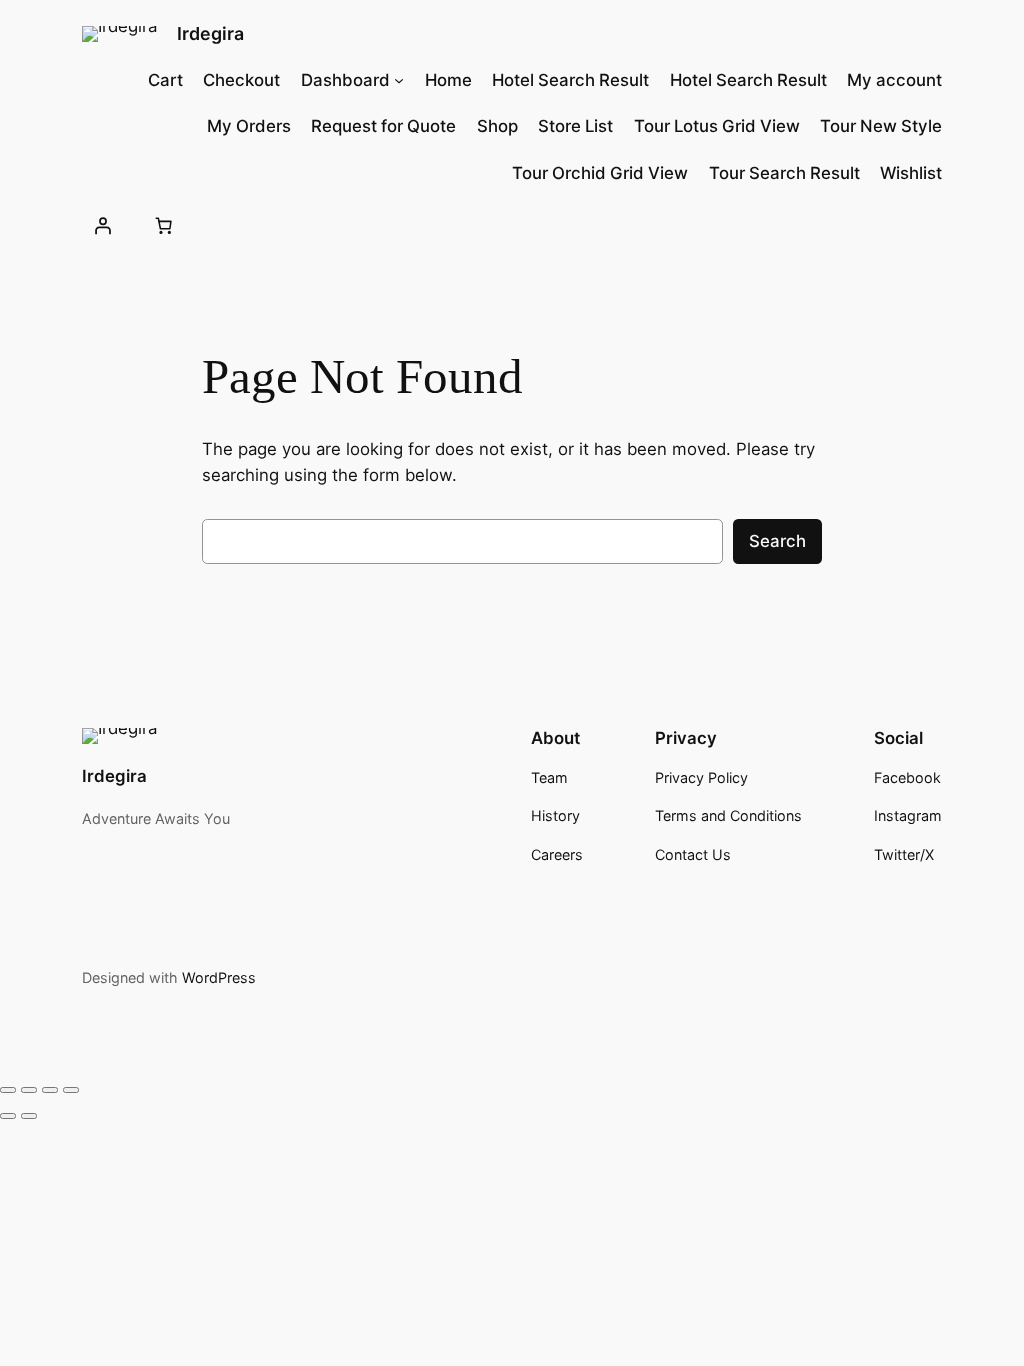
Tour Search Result (784, 173)
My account (894, 80)
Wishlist (911, 173)
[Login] (103, 226)
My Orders (249, 126)
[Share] (50, 1090)
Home (448, 80)
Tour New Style (881, 126)
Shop (497, 126)
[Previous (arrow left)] (8, 1116)
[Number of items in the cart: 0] (164, 226)
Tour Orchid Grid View (600, 173)
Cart (165, 80)
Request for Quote (383, 126)
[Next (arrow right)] (29, 1116)
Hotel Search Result (570, 80)
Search (777, 541)
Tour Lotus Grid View (717, 126)
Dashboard (345, 80)
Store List (575, 126)
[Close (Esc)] (71, 1090)
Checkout (241, 80)
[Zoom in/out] (8, 1090)
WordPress (219, 977)
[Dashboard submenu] (399, 80)
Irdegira (210, 33)
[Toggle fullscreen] (29, 1090)
